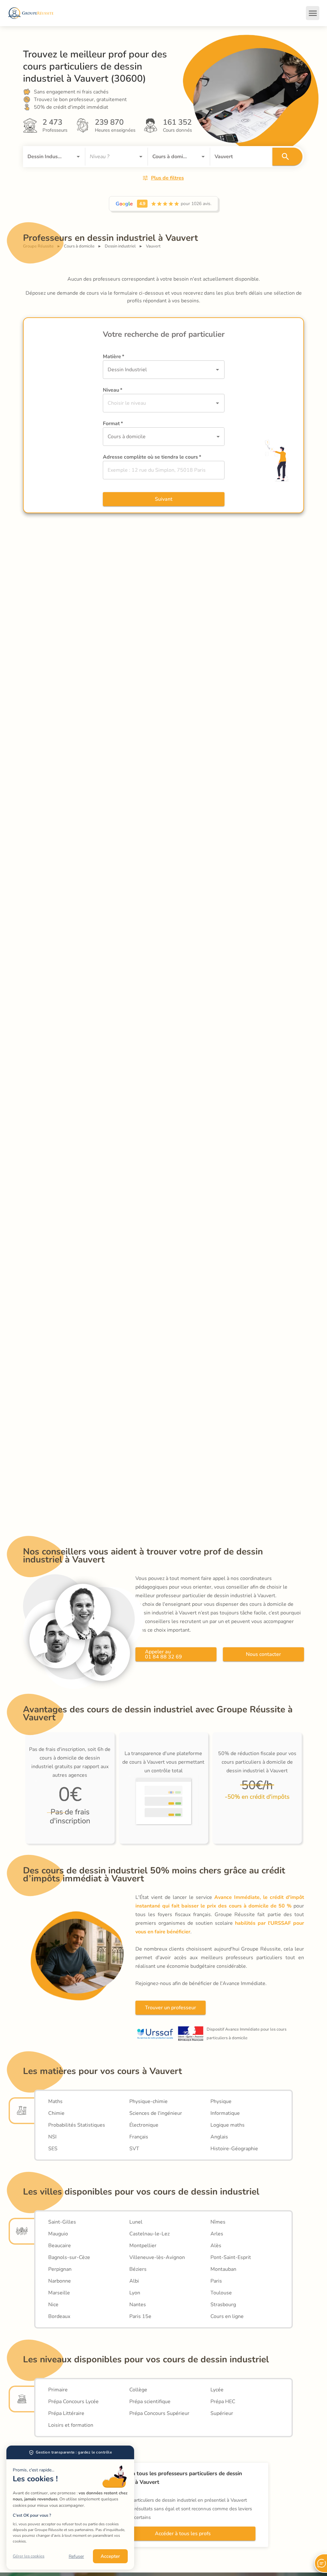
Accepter (110, 2556)
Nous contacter (263, 1654)
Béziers (138, 2269)
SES (53, 2149)
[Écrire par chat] (321, 2563)
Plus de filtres (167, 178)
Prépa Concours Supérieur (159, 2413)
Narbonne (60, 2281)
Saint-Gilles (62, 2222)
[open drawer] (313, 13)
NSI (52, 2137)
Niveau (113, 390)
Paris (216, 2281)
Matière (114, 357)
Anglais (219, 2137)
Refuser (76, 2556)
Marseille (59, 2293)
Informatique (225, 2113)
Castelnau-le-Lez (149, 2234)
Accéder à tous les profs (183, 2534)
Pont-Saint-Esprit (231, 2257)
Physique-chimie (148, 2101)
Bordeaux (59, 2316)
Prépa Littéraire (66, 2413)
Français (139, 2137)
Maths (55, 2101)
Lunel (136, 2222)
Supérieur (222, 2413)
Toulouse (221, 2293)
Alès (216, 2246)
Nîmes (218, 2222)
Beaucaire (60, 2246)
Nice (53, 2305)
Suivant (164, 499)
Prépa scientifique (150, 2402)
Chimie (56, 2113)
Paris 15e (140, 2316)
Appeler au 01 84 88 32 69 (163, 1654)
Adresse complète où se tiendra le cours (152, 457)
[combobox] (45, 157)
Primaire (58, 2390)
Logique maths (228, 2125)
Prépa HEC (223, 2402)
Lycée (217, 2390)
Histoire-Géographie (234, 2149)
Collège (138, 2390)
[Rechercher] (287, 157)
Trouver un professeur (171, 2008)
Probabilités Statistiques (77, 2125)
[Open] (78, 157)
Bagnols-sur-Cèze (69, 2257)
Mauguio (58, 2234)
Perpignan (60, 2269)
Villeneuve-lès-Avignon (157, 2257)
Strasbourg (223, 2305)
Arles (217, 2234)
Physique (221, 2101)
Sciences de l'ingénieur (156, 2113)
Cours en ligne (227, 2316)
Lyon (135, 2293)
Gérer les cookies (29, 2556)
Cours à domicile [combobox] (127, 437)
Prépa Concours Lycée (73, 2402)
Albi (134, 2281)
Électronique (144, 2125)
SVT (134, 2149)
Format (113, 424)
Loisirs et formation (71, 2425)
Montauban (223, 2269)
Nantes (138, 2305)
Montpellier (143, 2246)
